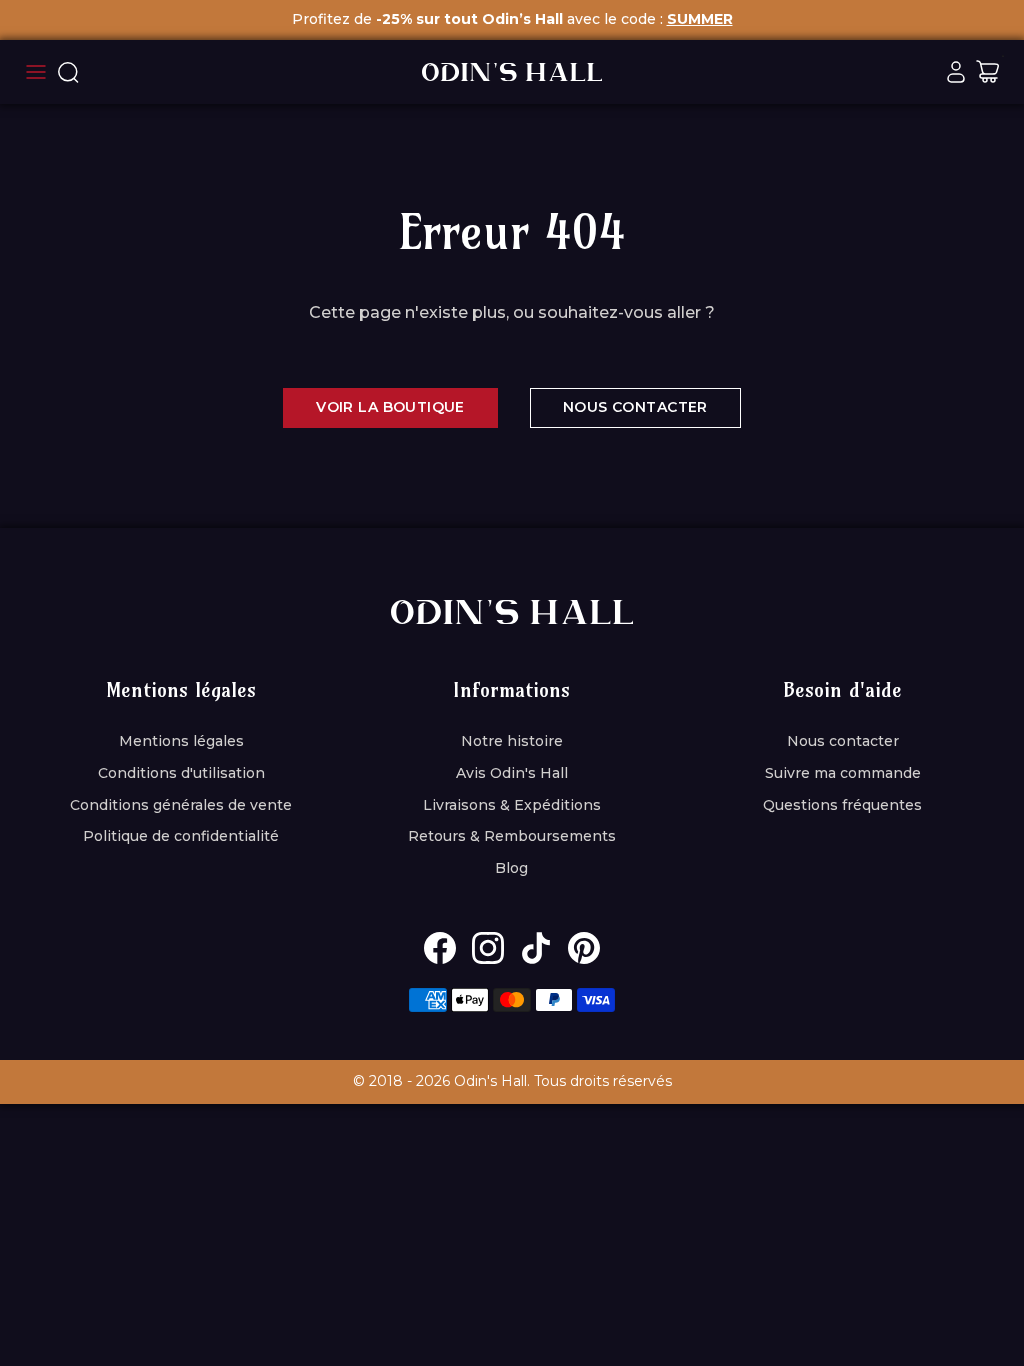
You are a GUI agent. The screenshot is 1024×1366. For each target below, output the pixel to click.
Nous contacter (843, 741)
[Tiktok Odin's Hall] (536, 948)
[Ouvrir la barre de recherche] (68, 72)
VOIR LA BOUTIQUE (390, 407)
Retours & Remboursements (512, 836)
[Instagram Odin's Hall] (488, 948)
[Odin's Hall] (512, 72)
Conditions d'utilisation (181, 773)
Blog (511, 868)
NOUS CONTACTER (635, 407)
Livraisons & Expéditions (512, 805)
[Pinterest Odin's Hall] (584, 948)
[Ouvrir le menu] (36, 72)
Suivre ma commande (843, 773)
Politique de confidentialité (181, 836)
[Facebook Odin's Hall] (440, 948)
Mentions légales (181, 741)
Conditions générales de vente (181, 805)
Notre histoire (512, 741)
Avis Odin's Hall (512, 773)
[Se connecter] (956, 72)
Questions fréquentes (842, 805)
